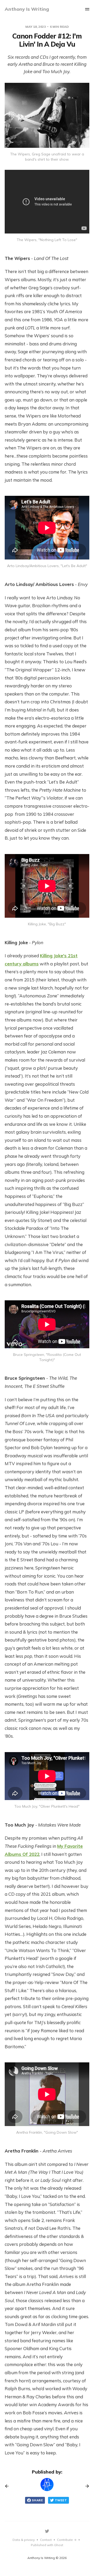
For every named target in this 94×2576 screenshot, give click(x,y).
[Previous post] (9, 2486)
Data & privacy (24, 2540)
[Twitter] (47, 2531)
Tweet (61, 2500)
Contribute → (67, 2540)
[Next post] (85, 2486)
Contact (46, 2540)
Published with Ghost (47, 2545)
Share (37, 2500)
